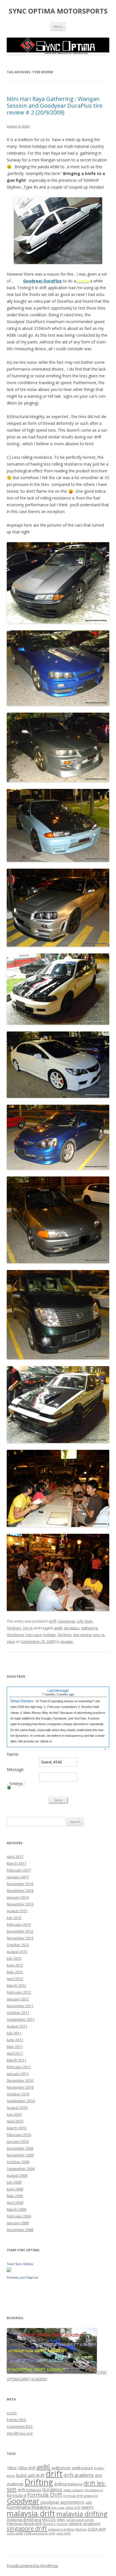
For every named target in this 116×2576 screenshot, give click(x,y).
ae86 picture (82, 2468)
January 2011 (18, 2074)
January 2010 (18, 2142)
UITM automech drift (40, 2533)
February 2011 (19, 2067)
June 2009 (15, 2189)
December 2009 (20, 2148)
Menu (58, 26)
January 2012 (18, 1999)
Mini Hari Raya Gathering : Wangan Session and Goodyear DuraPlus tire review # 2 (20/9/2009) (55, 106)
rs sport (62, 2524)
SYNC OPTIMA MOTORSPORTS (58, 11)
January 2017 (18, 1877)
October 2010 (18, 2094)
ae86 (58, 1628)
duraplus (72, 1628)
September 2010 (21, 2101)
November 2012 (20, 1938)
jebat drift (73, 2508)
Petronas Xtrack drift (24, 2523)
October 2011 (18, 2013)
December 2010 (20, 2080)
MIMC (61, 2520)
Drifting (39, 2482)
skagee (67, 1641)
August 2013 (17, 1911)
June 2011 (15, 2040)
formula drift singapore (81, 2496)
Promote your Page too (23, 2277)
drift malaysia (29, 2490)
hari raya (34, 1635)
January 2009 (18, 2223)
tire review (82, 1635)
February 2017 (19, 1870)
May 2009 (15, 2196)
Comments (20, 2426)
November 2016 (20, 1891)
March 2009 (16, 2209)
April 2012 (15, 1979)
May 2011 (15, 2047)
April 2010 (15, 2121)
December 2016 (20, 1884)
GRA (89, 2503)
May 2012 (15, 1972)
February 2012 (19, 1992)
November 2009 (20, 2155)
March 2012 (16, 1985)
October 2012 (18, 1945)
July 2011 (14, 2033)
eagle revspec (73, 2490)
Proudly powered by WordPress (32, 2566)
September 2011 (21, 2019)
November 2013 (20, 1904)
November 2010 (20, 2087)
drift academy (79, 2475)
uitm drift (63, 2533)
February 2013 (19, 1924)
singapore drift (27, 2528)
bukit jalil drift (30, 2475)
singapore (92, 2523)
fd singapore (94, 2490)
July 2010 (14, 2114)
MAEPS (88, 2507)
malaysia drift (31, 2513)
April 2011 (15, 2053)
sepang (75, 2523)
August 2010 (17, 2108)
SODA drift (97, 2529)
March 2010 (16, 2128)
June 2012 (15, 1965)
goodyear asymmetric (62, 2502)
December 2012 (20, 1931)
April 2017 (15, 1857)
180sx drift (27, 2468)
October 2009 (18, 2162)
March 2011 (16, 2060)
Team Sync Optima (20, 2264)
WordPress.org (20, 2433)
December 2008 (20, 2230)
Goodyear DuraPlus (42, 281)
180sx (12, 2468)
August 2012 (17, 1952)
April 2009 (15, 2203)
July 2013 (14, 1918)
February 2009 (19, 2216)
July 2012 (14, 1958)
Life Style (85, 1621)
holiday (49, 1635)
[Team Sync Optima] (9, 2270)
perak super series (80, 2520)
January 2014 (18, 1897)
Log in (12, 2413)
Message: (15, 1770)
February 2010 (19, 2135)
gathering (89, 1628)
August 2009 (17, 2175)
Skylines (14, 1628)
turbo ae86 (15, 2533)
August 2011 (17, 2026)
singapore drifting (61, 2529)
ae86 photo (61, 2468)
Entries (16, 2420)
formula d (16, 2495)
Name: (13, 1754)
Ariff (53, 1621)
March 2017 (16, 1863)
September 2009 (21, 2169)
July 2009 (14, 2182)
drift (54, 2474)
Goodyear (67, 1621)
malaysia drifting (82, 2514)
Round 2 (49, 2524)
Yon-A (28, 1628)
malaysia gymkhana (24, 2519)
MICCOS (49, 2519)
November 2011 (20, 2006)
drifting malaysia (68, 2484)
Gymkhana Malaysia (29, 2507)
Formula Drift (45, 2495)
